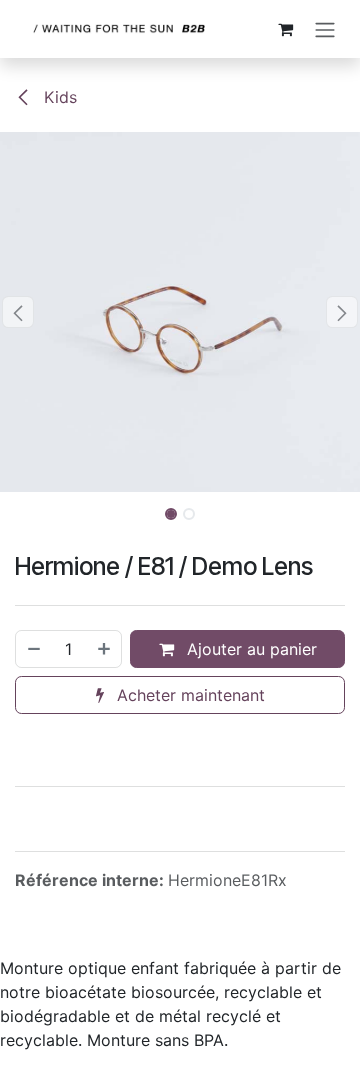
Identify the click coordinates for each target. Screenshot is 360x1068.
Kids (58, 97)
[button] (18, 312)
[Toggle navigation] (325, 29)
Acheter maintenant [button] (188, 695)
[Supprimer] (33, 649)
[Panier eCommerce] (285, 29)
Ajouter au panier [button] (249, 649)
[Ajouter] (105, 649)
